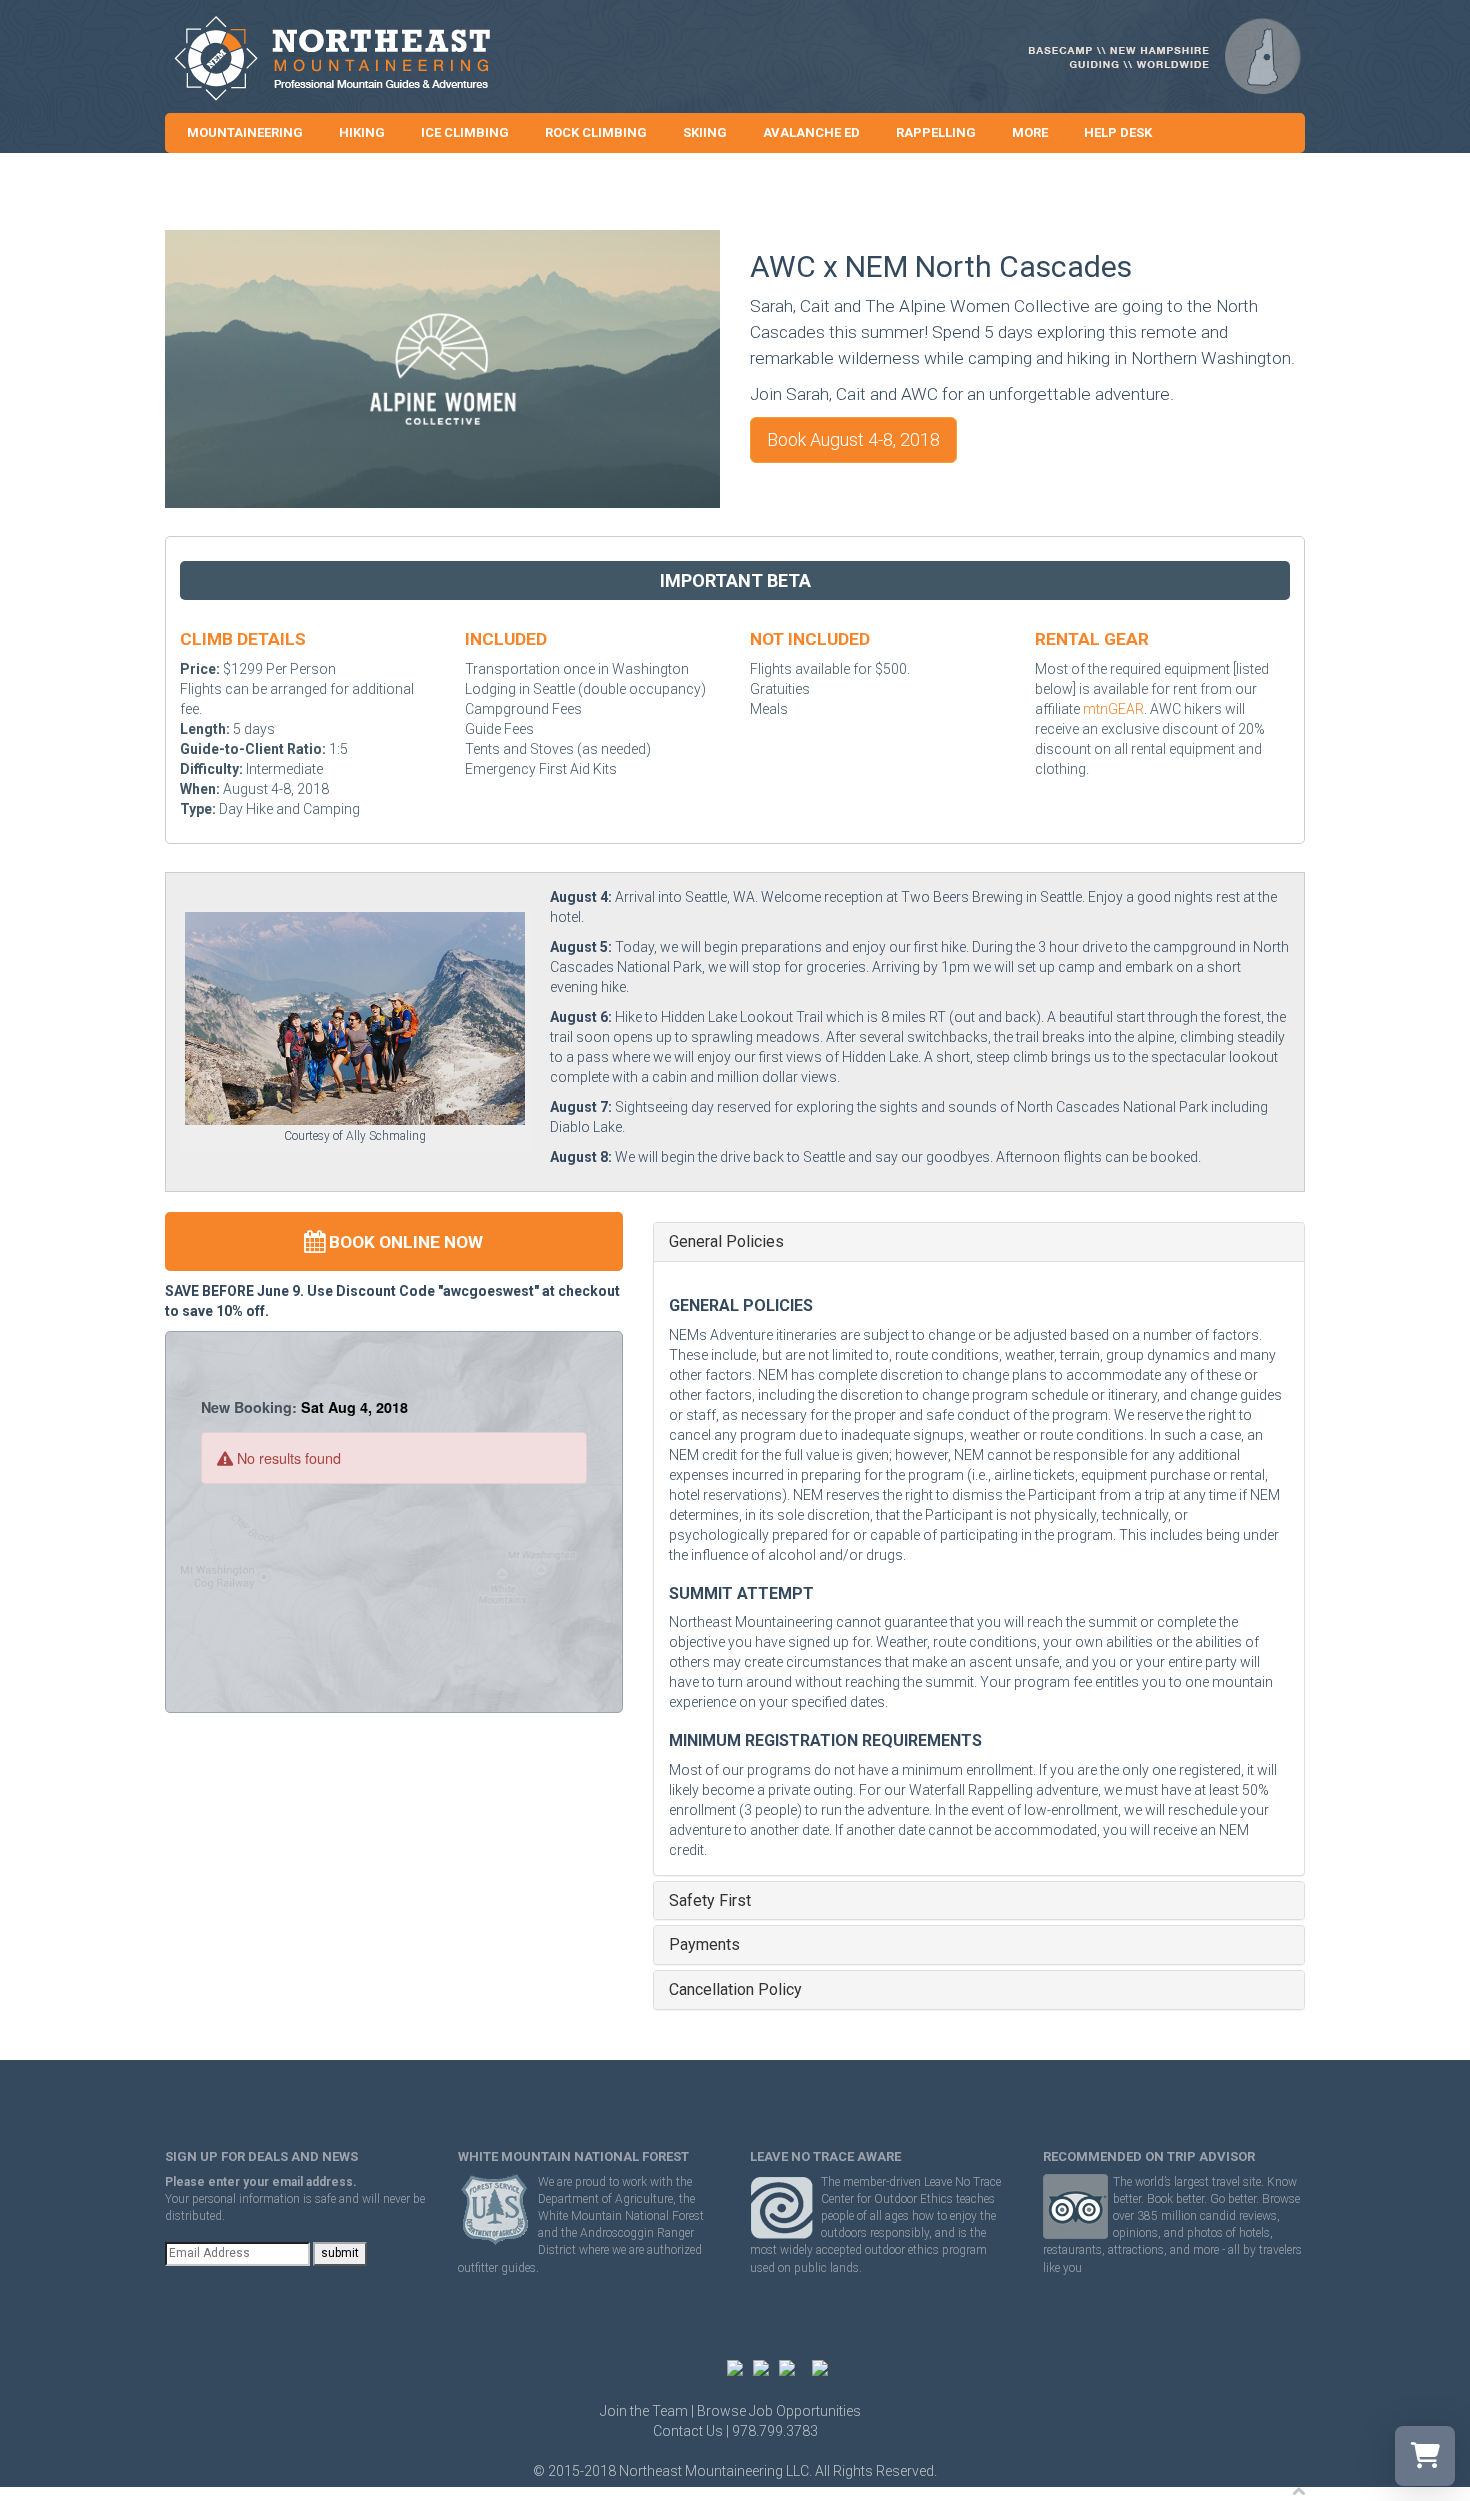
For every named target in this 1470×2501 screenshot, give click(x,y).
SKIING (705, 132)
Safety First (710, 1901)
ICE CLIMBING (465, 132)
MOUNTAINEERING (245, 132)
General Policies (726, 1242)
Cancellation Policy (735, 1990)
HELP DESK (1118, 132)
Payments (704, 1945)
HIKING (362, 132)
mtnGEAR (1113, 709)
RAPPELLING (936, 132)
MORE (1030, 132)
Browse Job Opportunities (779, 2411)
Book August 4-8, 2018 (853, 439)
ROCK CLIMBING (596, 132)
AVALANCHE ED (811, 132)
